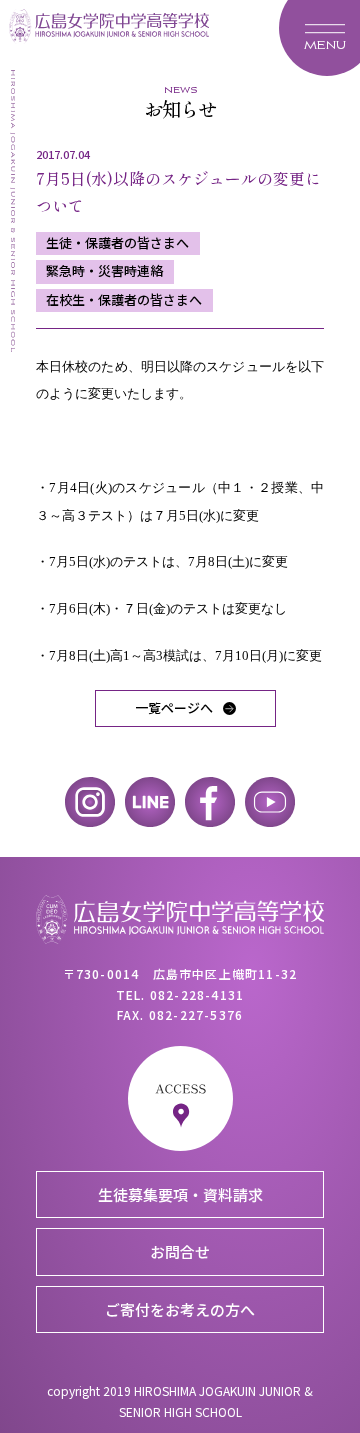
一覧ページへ (174, 707)
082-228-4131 (197, 994)
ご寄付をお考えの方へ (180, 1309)
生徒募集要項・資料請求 (180, 1194)
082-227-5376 (196, 1014)
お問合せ (180, 1251)
